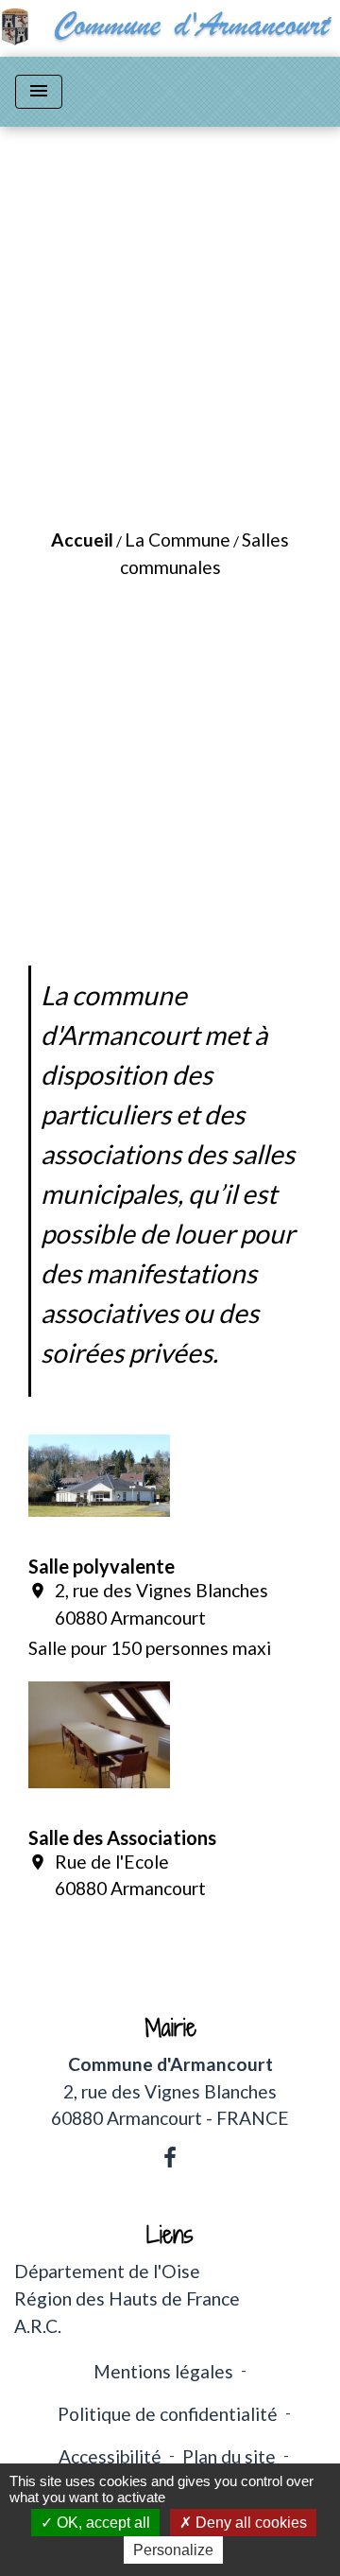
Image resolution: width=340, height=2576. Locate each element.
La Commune (178, 540)
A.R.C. (38, 2326)
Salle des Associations (122, 1837)
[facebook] (170, 2157)
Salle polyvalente (102, 1566)
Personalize (173, 2550)
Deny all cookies (249, 2523)
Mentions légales (163, 2371)
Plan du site (229, 2456)
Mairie (170, 2028)
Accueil (82, 540)
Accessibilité (110, 2456)
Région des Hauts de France (127, 2298)
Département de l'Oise (107, 2271)
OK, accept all (102, 2523)
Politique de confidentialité (168, 2414)
